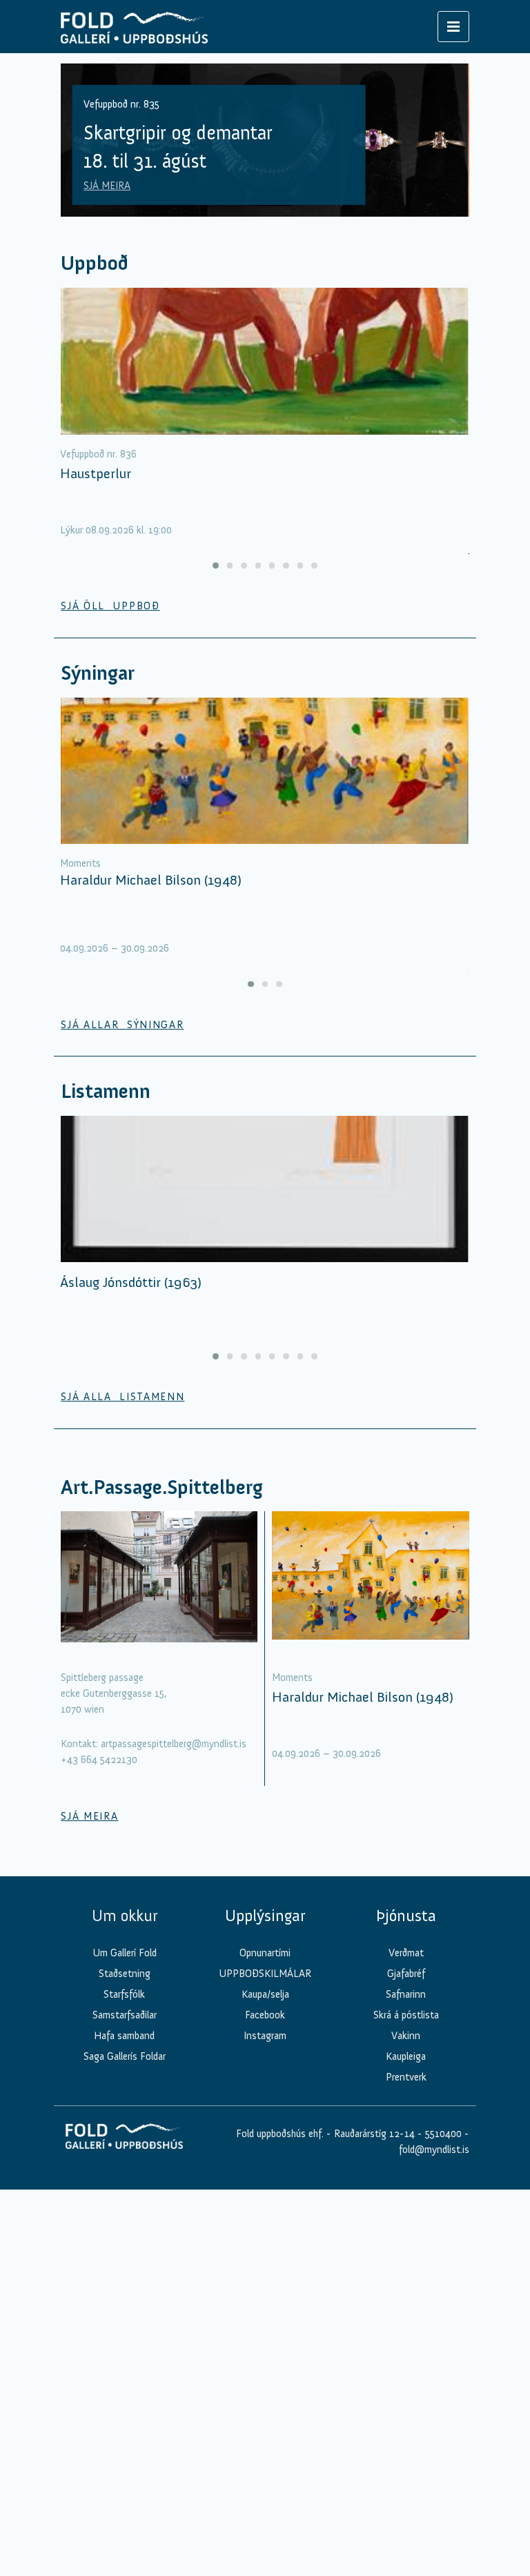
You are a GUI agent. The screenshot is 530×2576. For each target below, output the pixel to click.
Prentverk (406, 2077)
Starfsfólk (124, 1994)
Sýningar (98, 673)
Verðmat (406, 1953)
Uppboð (95, 263)
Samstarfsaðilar (125, 2015)
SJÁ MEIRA (107, 186)
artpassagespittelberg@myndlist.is (174, 1744)
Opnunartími (265, 1953)
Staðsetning (125, 1974)
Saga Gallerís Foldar (125, 2056)
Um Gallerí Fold (125, 1953)
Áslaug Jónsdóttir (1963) (131, 1282)
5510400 (443, 2134)
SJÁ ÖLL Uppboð (110, 606)
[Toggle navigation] (453, 27)
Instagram (265, 2036)
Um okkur (125, 1916)
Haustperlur (96, 473)
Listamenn (106, 1091)
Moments (80, 863)
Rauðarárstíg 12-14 (373, 2134)
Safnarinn (406, 1994)
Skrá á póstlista (406, 2015)
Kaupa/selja (265, 1994)
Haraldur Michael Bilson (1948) (151, 880)
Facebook (265, 2015)
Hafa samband (124, 2036)
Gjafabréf (406, 1974)
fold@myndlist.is (434, 2150)
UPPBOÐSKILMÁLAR (265, 1974)
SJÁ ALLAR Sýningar (122, 1025)
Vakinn (406, 2036)
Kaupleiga (406, 2056)
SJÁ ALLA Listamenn (122, 1397)
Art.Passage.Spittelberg (162, 1487)
